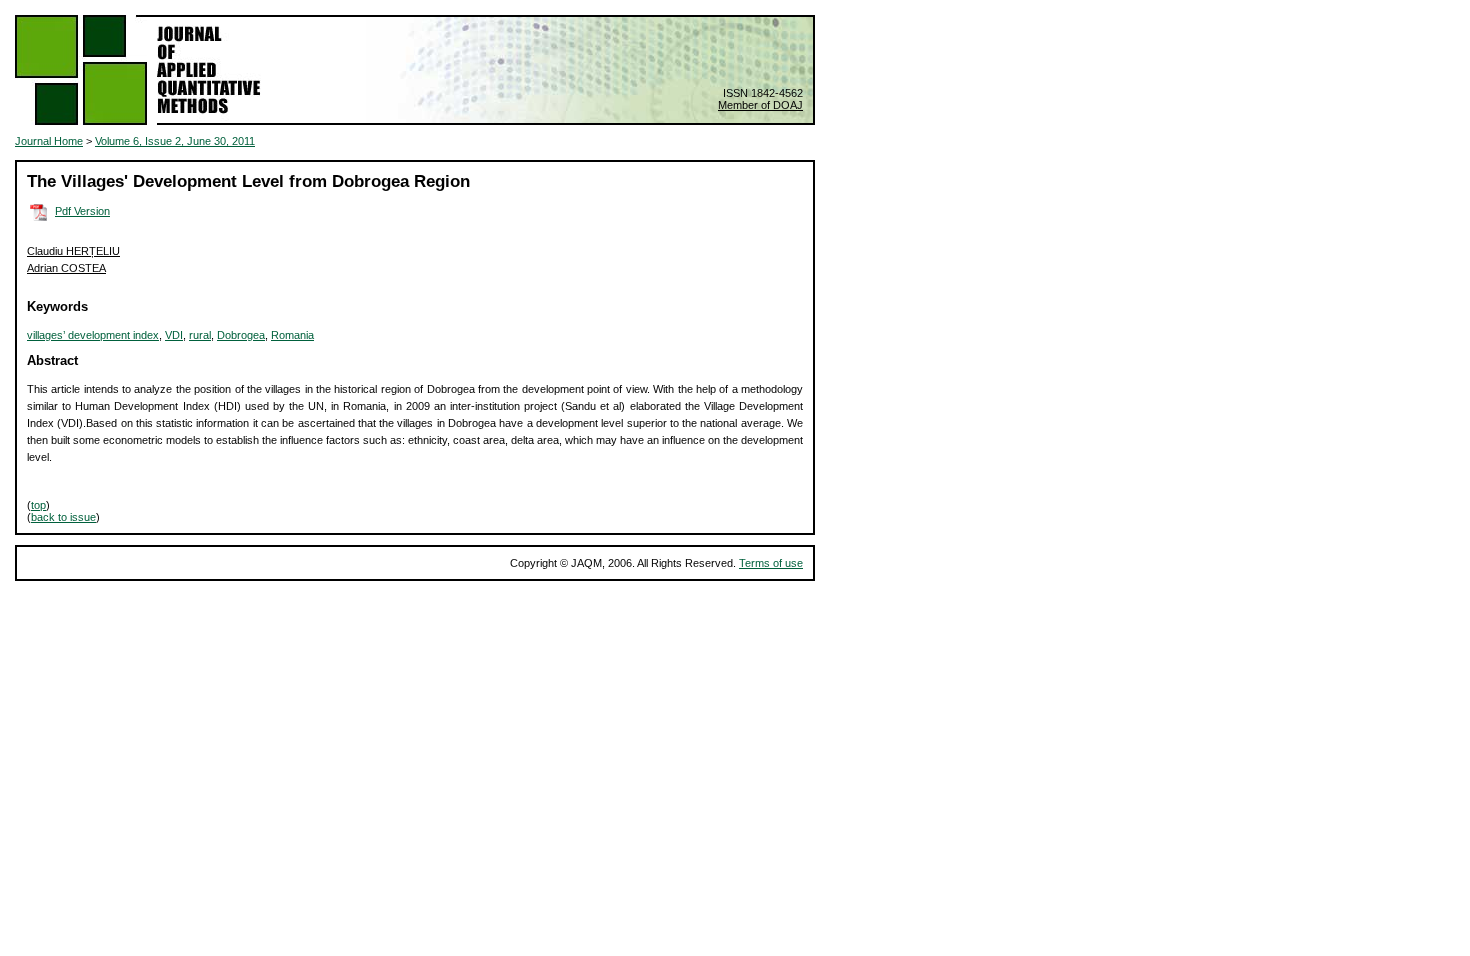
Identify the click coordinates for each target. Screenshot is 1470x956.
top (38, 505)
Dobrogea (241, 335)
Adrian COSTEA (66, 268)
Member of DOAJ (760, 105)
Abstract (52, 360)
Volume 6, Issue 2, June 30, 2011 (175, 141)
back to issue (63, 517)
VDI (174, 335)
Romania (292, 335)
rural (200, 335)
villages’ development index (93, 335)
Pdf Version (82, 211)
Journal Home (49, 141)
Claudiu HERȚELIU (73, 251)
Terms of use (771, 563)
